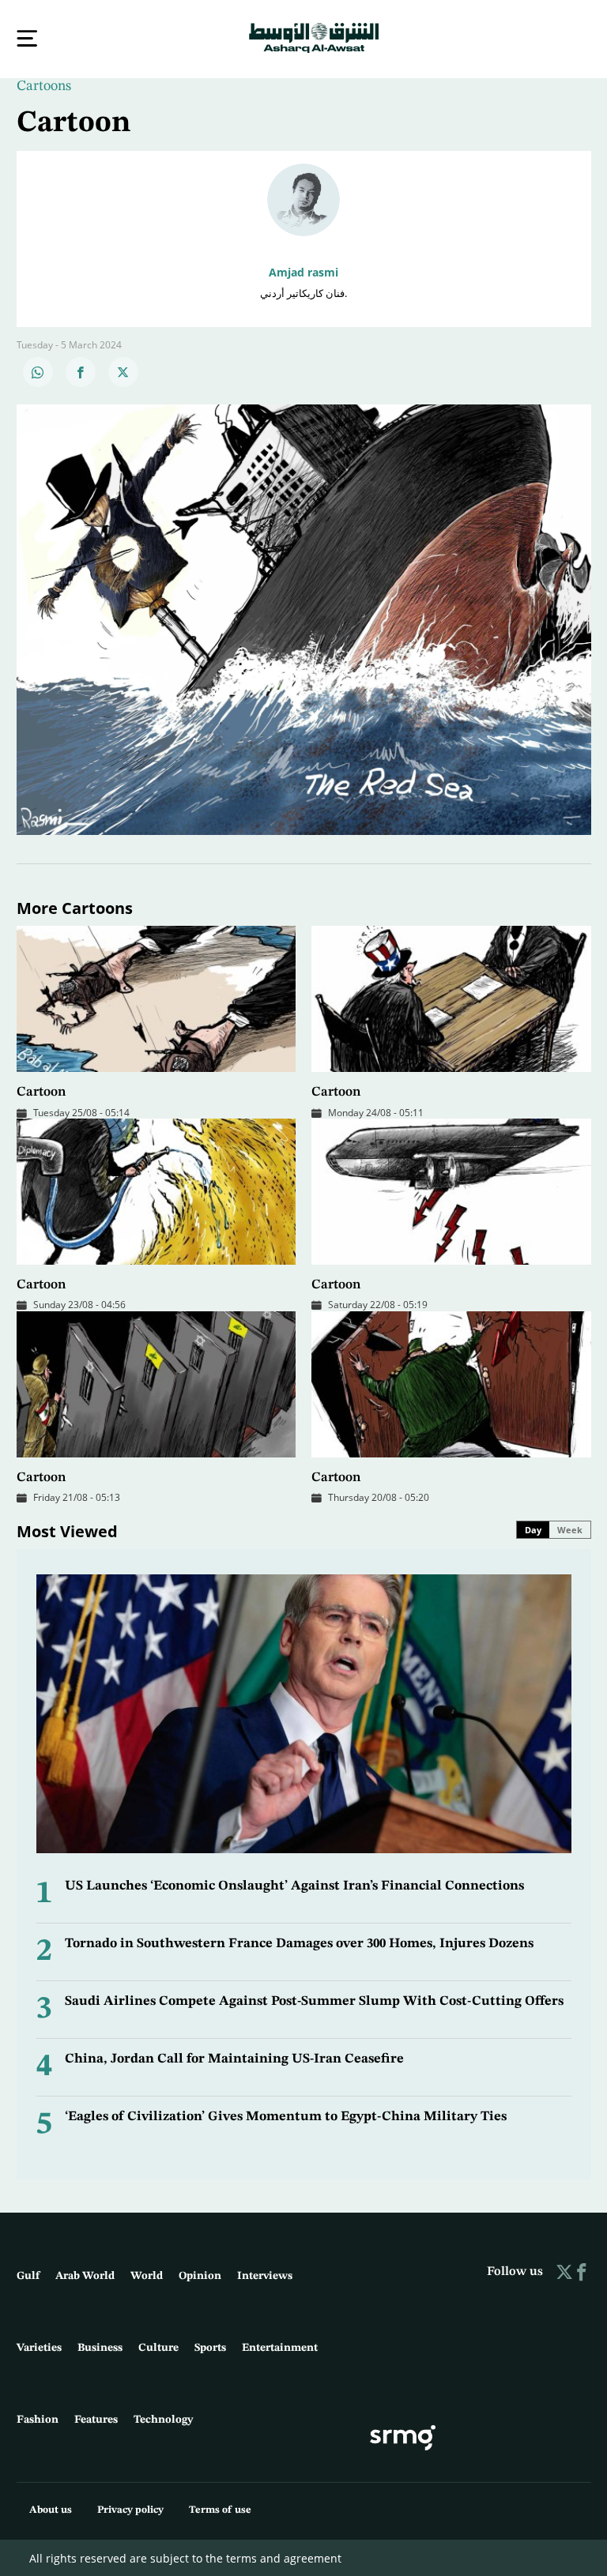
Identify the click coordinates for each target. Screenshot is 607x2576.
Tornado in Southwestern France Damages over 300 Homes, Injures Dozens (299, 1942)
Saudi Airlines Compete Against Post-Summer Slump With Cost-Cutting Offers (314, 2000)
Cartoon (41, 1091)
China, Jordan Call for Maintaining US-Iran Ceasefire (234, 2057)
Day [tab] (533, 1528)
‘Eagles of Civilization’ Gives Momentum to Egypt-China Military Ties (286, 2115)
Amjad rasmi (303, 271)
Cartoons (44, 85)
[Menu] (27, 38)
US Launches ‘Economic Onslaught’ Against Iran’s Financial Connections (294, 1884)
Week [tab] (570, 1528)
